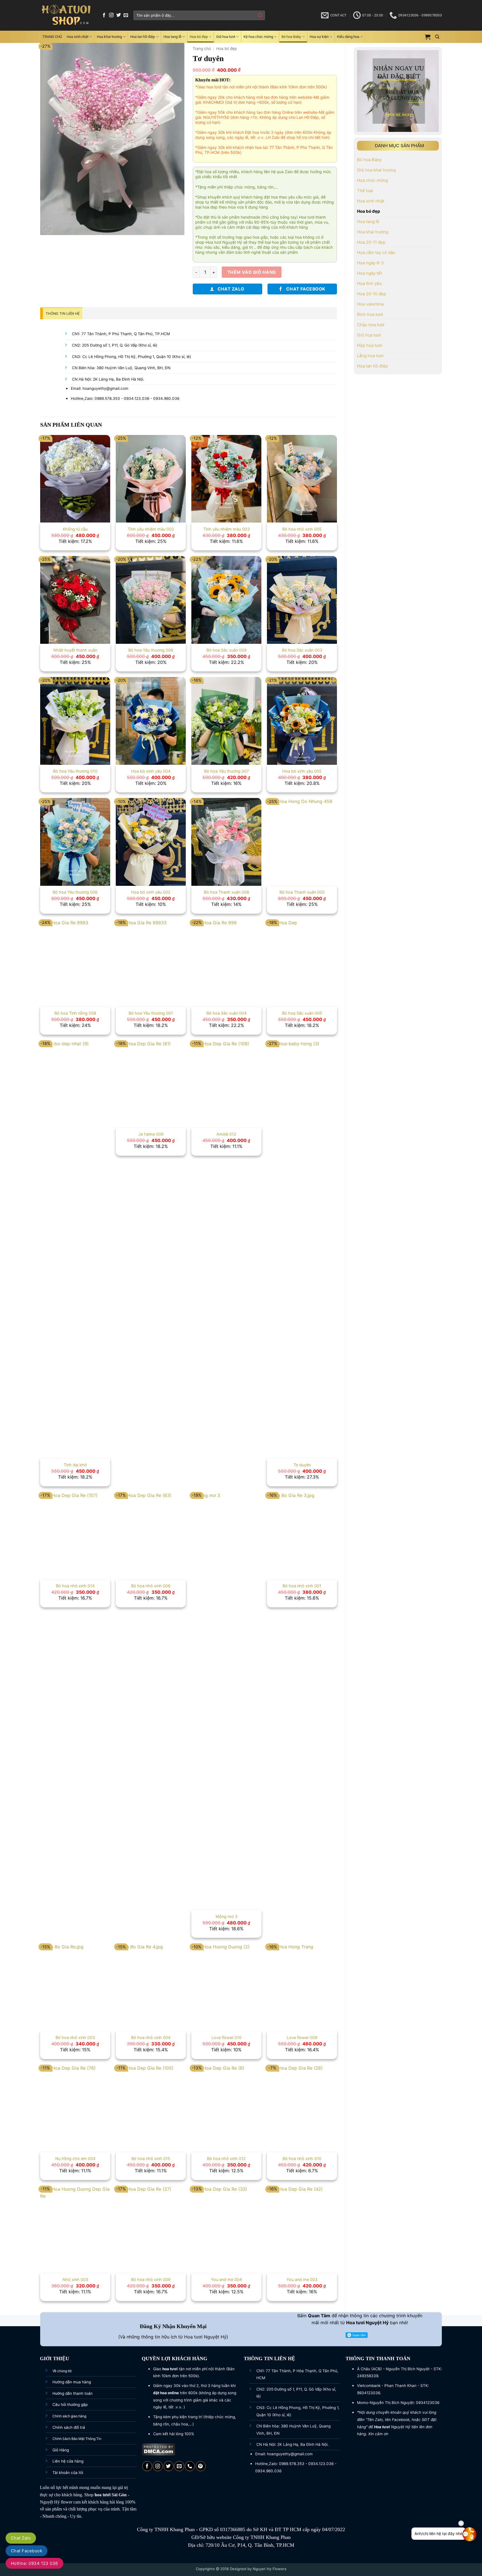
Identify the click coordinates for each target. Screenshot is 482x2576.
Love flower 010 (226, 2037)
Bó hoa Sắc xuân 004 (226, 1013)
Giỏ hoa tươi (226, 37)
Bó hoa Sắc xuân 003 (302, 650)
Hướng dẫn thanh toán (73, 2393)
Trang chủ (202, 49)
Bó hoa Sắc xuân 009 (226, 650)
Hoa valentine (371, 304)
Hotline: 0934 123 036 (34, 2563)
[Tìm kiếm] (437, 37)
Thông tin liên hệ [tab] (63, 314)
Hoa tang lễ (172, 37)
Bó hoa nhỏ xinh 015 (151, 2158)
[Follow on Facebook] (104, 15)
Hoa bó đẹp (199, 37)
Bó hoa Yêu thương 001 (151, 1013)
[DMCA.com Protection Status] (159, 2449)
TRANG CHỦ (52, 37)
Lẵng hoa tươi (370, 356)
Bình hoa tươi (370, 314)
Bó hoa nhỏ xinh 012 (226, 2158)
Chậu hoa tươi (371, 325)
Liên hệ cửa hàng (68, 2461)
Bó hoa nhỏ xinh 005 (302, 529)
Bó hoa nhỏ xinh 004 (151, 2037)
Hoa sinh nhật (78, 37)
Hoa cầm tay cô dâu (376, 252)
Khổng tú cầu (75, 529)
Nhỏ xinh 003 (75, 2279)
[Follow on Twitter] (119, 15)
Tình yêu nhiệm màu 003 (226, 529)
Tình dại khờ (75, 1465)
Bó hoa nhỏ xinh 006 (151, 1586)
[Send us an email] (126, 15)
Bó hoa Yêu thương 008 (151, 650)
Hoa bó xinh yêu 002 (151, 892)
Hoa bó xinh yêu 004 (151, 771)
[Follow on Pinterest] (201, 2466)
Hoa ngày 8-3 (370, 263)
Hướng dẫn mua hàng (72, 2382)
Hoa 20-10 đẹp (372, 294)
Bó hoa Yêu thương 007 (226, 771)
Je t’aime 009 (151, 1134)
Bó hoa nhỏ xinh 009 (151, 2279)
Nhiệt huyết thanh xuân (75, 650)
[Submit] (260, 15)
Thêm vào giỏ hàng (252, 272)
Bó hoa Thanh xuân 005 (302, 892)
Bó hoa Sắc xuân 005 (302, 1013)
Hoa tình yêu (369, 283)
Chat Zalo (21, 2538)
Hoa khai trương (109, 37)
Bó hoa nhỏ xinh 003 (75, 2037)
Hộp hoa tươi (370, 345)
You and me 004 (226, 2279)
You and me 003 (302, 2279)
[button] (428, 37)
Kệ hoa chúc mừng (258, 37)
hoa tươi (103, 2495)
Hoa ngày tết (369, 273)
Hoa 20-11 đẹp (371, 242)
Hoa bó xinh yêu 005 (302, 771)
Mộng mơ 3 (226, 1916)
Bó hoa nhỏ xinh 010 (302, 2158)
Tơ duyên (302, 1465)
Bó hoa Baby (291, 37)
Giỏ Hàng (61, 2450)
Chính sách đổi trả (69, 2427)
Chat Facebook (26, 2551)
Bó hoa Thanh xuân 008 (226, 892)
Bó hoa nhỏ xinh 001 (302, 1586)
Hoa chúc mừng (372, 180)
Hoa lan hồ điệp (143, 37)
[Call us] (190, 2466)
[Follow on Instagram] (111, 15)
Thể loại (365, 191)
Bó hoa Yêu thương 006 (75, 892)
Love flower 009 (302, 2037)
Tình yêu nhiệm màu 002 (151, 529)
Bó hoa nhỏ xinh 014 (75, 1586)
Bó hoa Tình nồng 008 (75, 1013)
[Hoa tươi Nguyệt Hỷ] (66, 15)
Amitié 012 (226, 1134)
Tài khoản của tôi (68, 2473)
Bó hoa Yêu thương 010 (75, 771)
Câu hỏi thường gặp (70, 2405)
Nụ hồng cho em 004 (75, 2158)
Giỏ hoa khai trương (376, 170)
